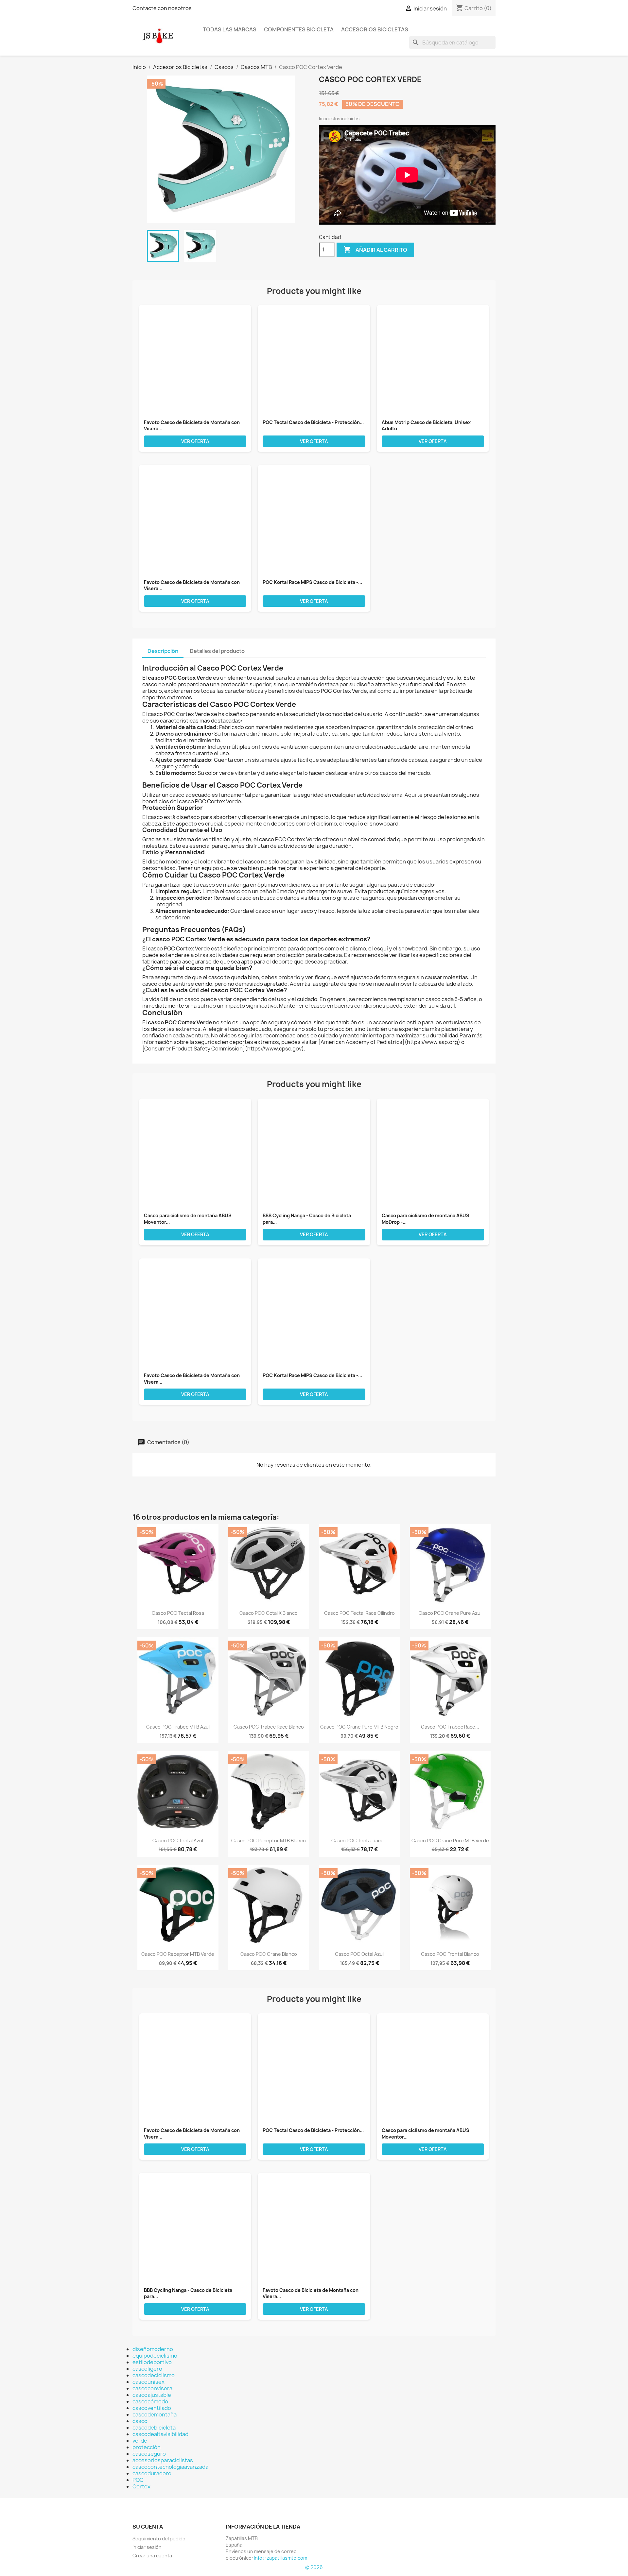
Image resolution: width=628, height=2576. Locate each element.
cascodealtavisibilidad (160, 2434)
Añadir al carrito (375, 249)
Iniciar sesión (147, 2547)
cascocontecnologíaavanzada (170, 2467)
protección (147, 2447)
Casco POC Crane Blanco (269, 1954)
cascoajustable (152, 2395)
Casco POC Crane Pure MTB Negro (359, 1727)
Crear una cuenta (152, 2556)
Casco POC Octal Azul (359, 1954)
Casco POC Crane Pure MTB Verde (450, 1841)
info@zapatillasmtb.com (280, 2558)
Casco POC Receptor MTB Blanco (269, 1841)
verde (140, 2441)
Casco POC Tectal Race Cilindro (359, 1613)
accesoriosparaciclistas (163, 2460)
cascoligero (147, 2369)
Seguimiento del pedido (159, 2539)
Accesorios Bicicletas (375, 29)
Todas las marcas (230, 29)
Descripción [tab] (163, 651)
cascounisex (148, 2382)
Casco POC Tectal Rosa (178, 1613)
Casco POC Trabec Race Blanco (269, 1727)
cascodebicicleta (154, 2428)
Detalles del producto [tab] (217, 651)
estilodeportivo (152, 2362)
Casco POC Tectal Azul (178, 1841)
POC (138, 2480)
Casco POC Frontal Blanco (450, 1954)
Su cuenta (148, 2527)
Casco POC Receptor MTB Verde (178, 1954)
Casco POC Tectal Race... (359, 1841)
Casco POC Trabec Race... (450, 1727)
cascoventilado (152, 2408)
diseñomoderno (153, 2349)
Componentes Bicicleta (299, 29)
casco (140, 2421)
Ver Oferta (195, 441)
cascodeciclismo (154, 2375)
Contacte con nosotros (162, 8)
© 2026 (314, 2567)
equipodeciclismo (155, 2356)
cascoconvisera (152, 2388)
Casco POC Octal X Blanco (269, 1613)
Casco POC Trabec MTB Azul (178, 1727)
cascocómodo (150, 2401)
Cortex (141, 2486)
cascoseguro (149, 2454)
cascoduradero (152, 2473)
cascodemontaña (155, 2414)
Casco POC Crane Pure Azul (450, 1613)
